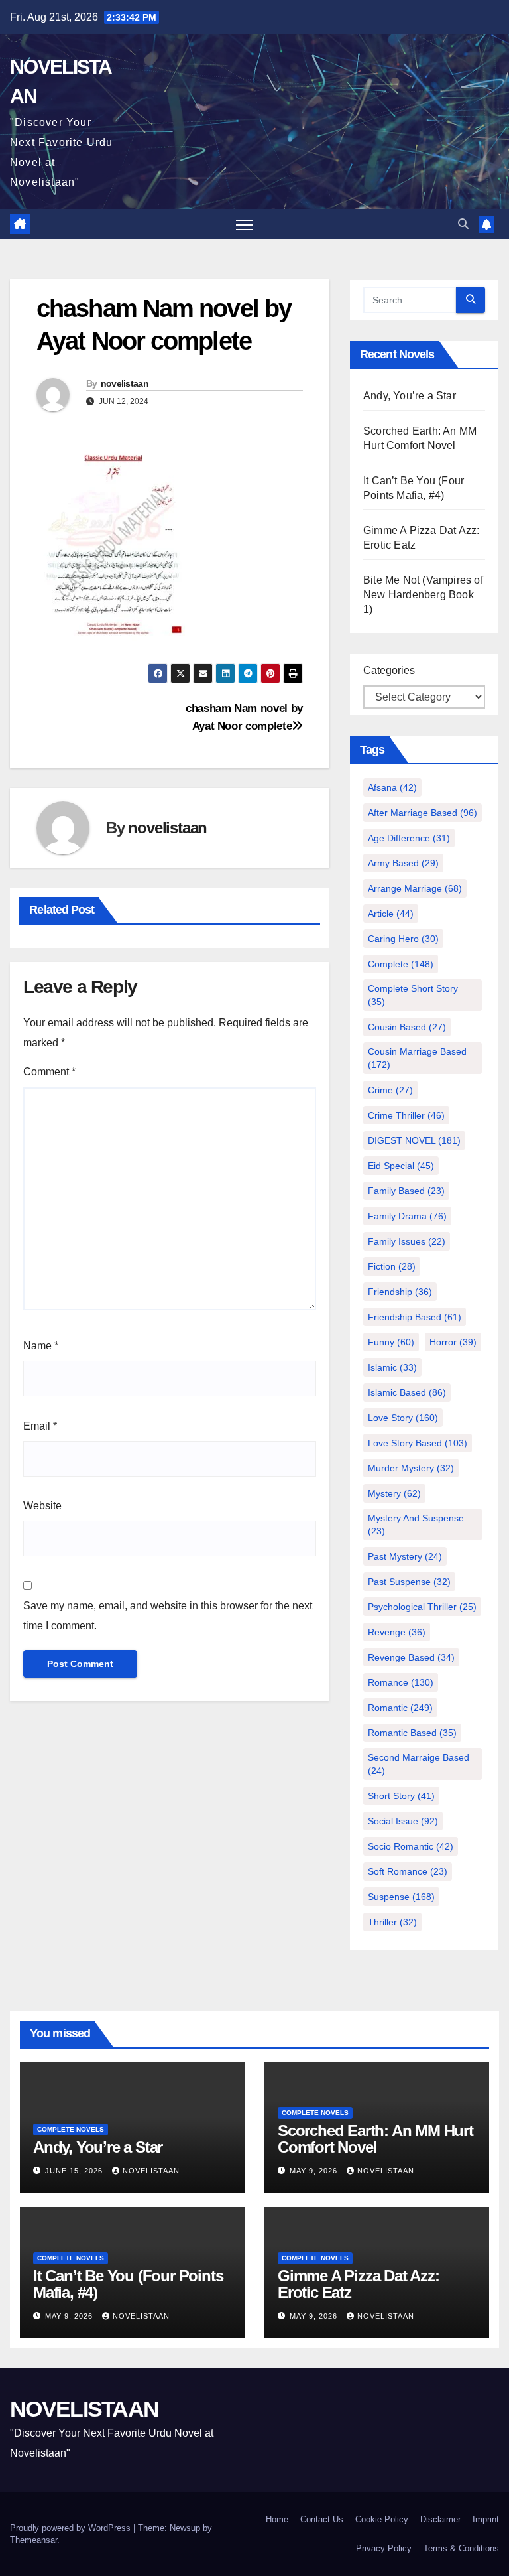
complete (401, 964)
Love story (403, 1418)
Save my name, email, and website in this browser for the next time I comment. (168, 1616)
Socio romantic (411, 1846)
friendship (400, 1292)
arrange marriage (415, 888)
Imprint (486, 2519)
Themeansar (33, 2540)
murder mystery (411, 1468)
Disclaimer (440, 2519)
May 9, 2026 (315, 2171)
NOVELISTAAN (84, 2409)
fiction (392, 1266)
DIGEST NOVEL (414, 1140)
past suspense (409, 1582)
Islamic (392, 1367)
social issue (403, 1821)
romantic (400, 1708)
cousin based (407, 1027)
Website (42, 1506)
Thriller (392, 1922)
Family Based (406, 1191)
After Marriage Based (423, 813)
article (391, 914)
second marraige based (419, 1764)
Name (41, 1346)
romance (401, 1682)
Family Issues (407, 1241)
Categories (389, 670)
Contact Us (322, 2519)
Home (277, 2519)
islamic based (407, 1392)
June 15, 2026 (75, 2171)
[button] (463, 224)
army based (403, 863)
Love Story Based (418, 1443)
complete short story (413, 995)
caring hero (403, 939)
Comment (49, 1072)
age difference (409, 838)
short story (401, 1796)
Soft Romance (408, 1871)
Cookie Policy (382, 2519)
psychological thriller (422, 1607)
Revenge (397, 1632)
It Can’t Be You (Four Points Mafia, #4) (128, 2284)
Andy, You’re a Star (410, 396)
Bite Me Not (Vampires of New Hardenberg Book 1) (423, 595)
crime (390, 1090)
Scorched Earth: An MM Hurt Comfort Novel (375, 2139)
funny (391, 1342)
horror (453, 1342)
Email (40, 1426)
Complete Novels (71, 2129)
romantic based (412, 1733)
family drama (407, 1216)
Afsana (392, 787)
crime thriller (406, 1115)
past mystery (405, 1556)
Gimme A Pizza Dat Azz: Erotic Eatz (359, 2284)
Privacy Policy (384, 2548)
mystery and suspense (416, 1525)
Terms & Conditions (461, 2548)
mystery (394, 1493)
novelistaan (125, 383)
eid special (401, 1166)
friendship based (415, 1317)
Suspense (401, 1897)
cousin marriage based (417, 1058)
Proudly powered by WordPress (72, 2528)
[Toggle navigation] (244, 225)
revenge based (411, 1657)
